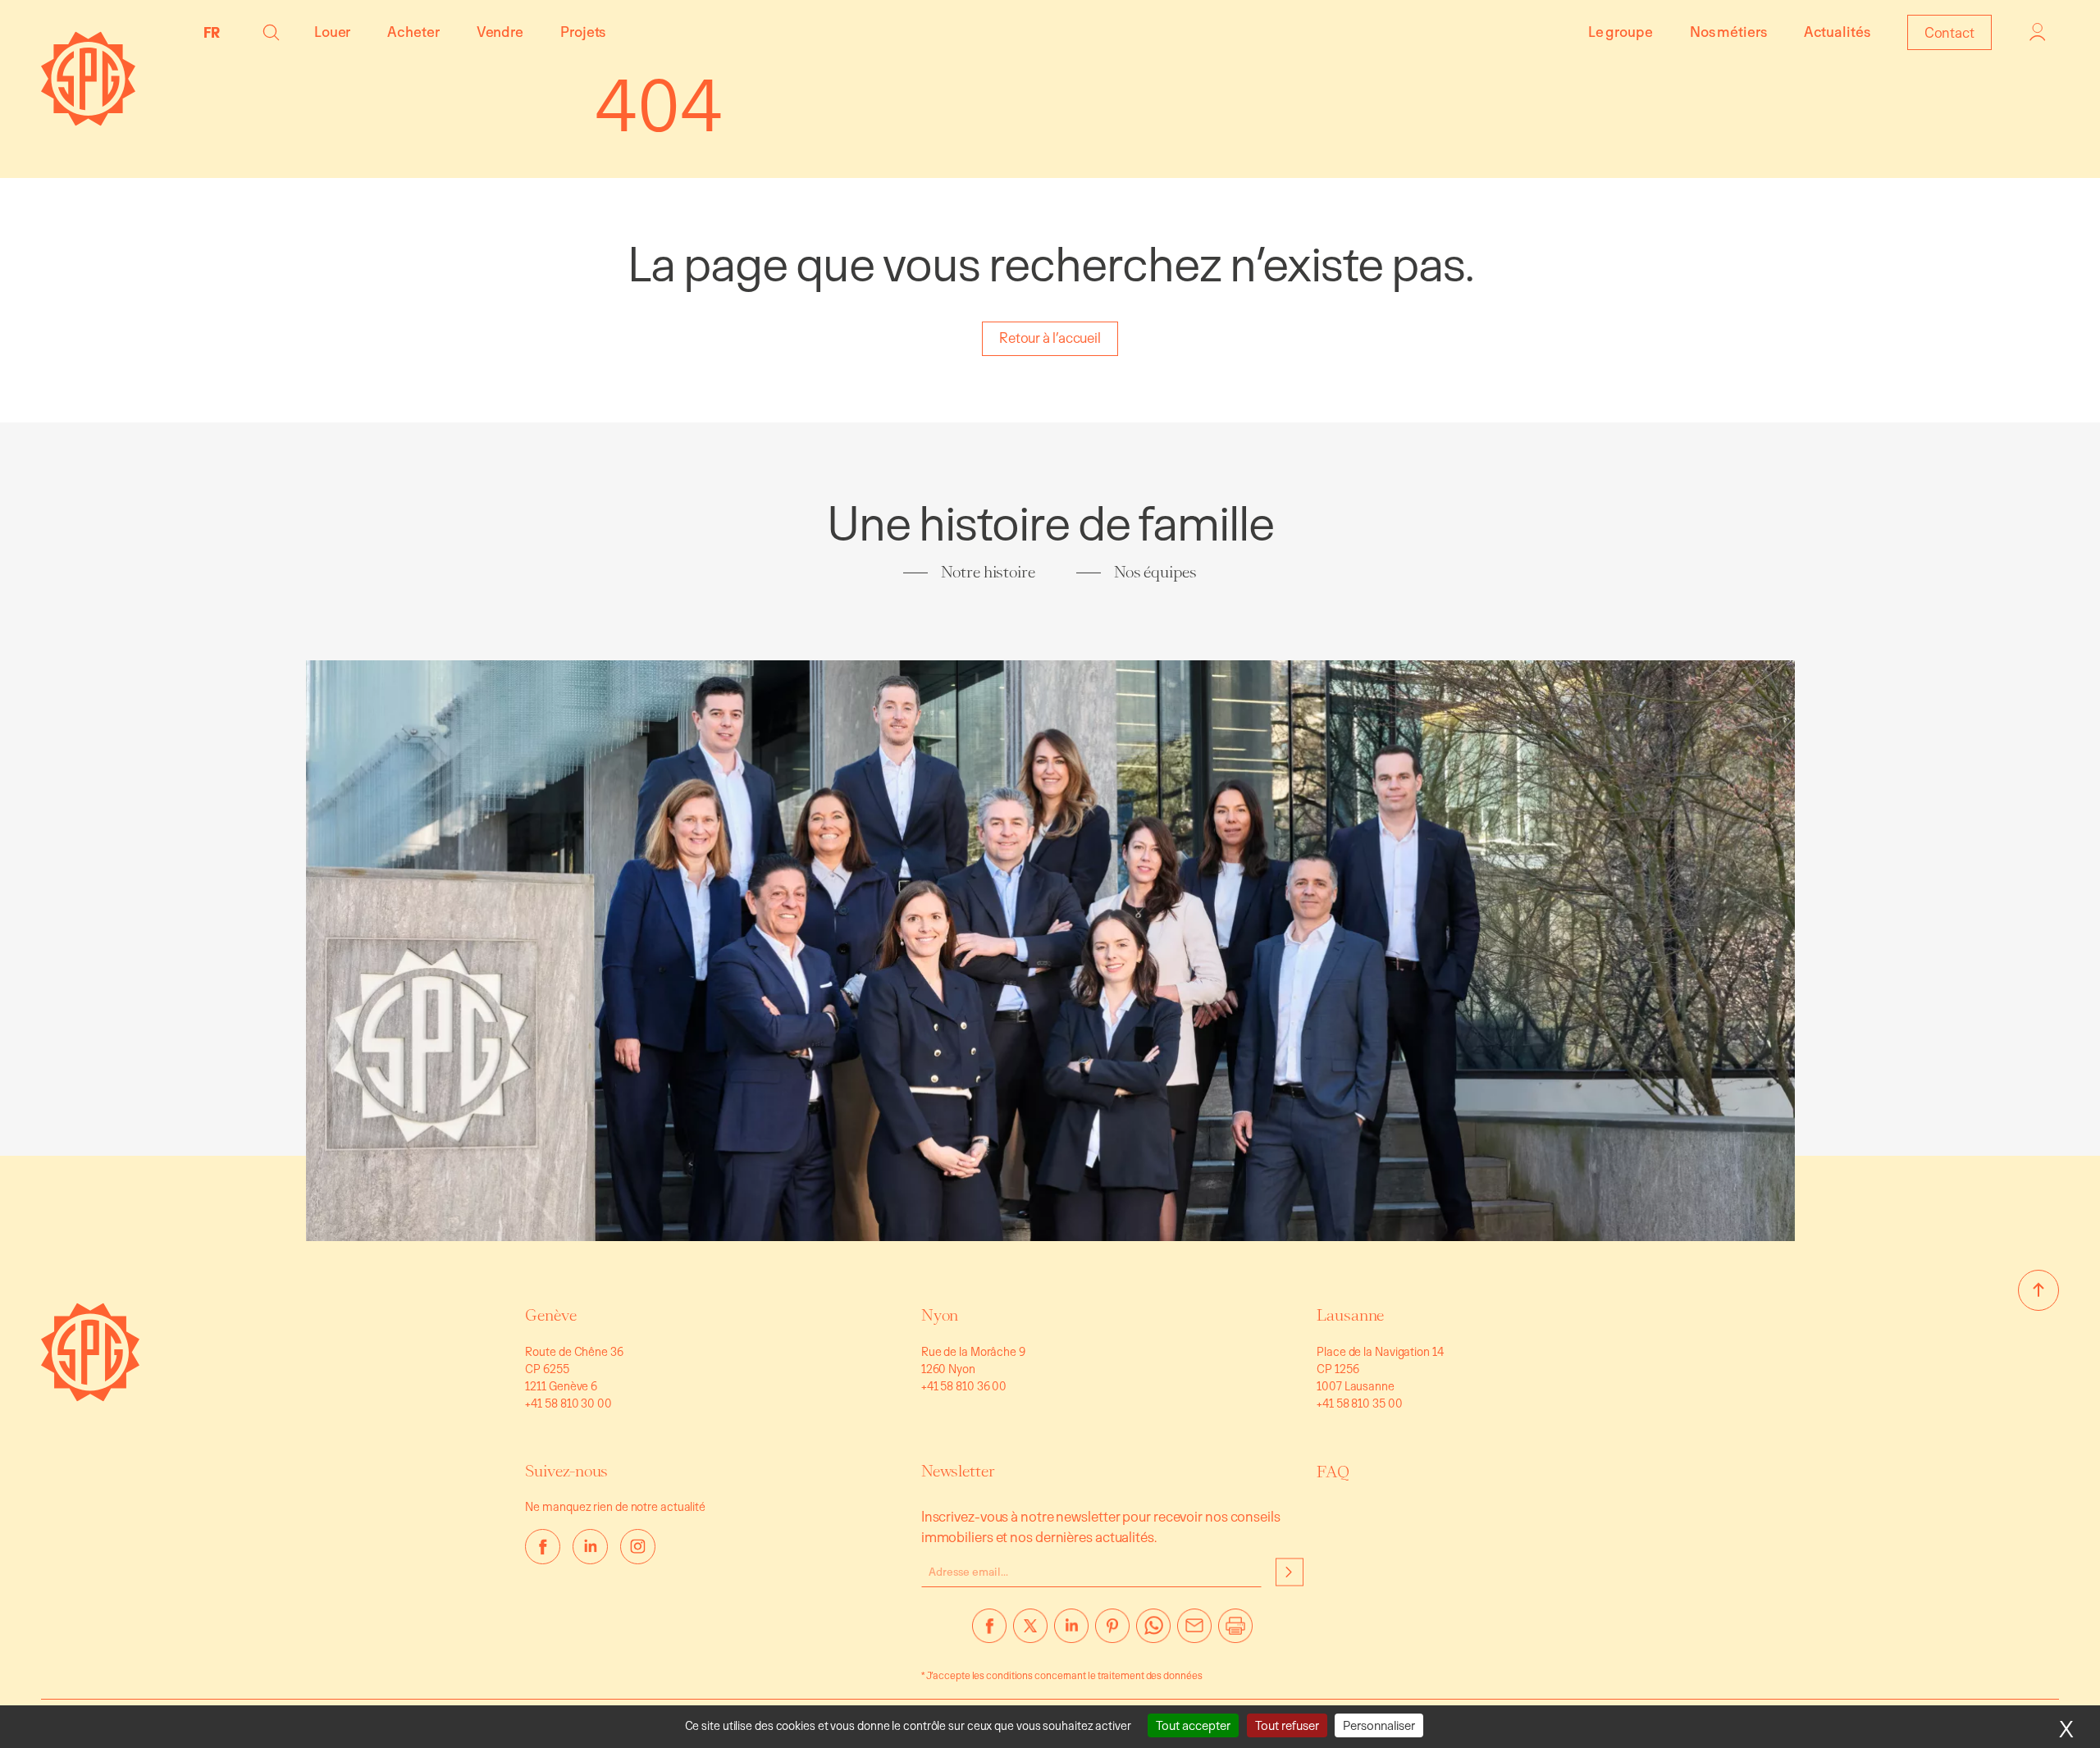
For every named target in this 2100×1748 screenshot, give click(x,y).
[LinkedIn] (1071, 1632)
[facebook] (543, 1547)
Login (2038, 32)
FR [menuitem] (212, 32)
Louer (333, 32)
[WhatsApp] (1153, 1632)
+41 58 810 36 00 (964, 1386)
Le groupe (1621, 32)
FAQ (1333, 1472)
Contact (1949, 32)
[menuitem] (216, 32)
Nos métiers (1728, 32)
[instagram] (638, 1547)
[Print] (1235, 1632)
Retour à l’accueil (1050, 338)
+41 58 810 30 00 (568, 1403)
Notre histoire (988, 572)
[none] (216, 32)
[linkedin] (590, 1547)
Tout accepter (1193, 1725)
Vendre (500, 32)
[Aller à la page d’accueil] (90, 1397)
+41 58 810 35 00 (1359, 1403)
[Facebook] (989, 1632)
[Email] (1194, 1632)
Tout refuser (1287, 1725)
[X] (1030, 1632)
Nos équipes (1155, 572)
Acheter (413, 32)
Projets (583, 32)
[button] (271, 32)
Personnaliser (1379, 1725)
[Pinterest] (1112, 1632)
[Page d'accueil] (88, 121)
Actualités (1837, 32)
